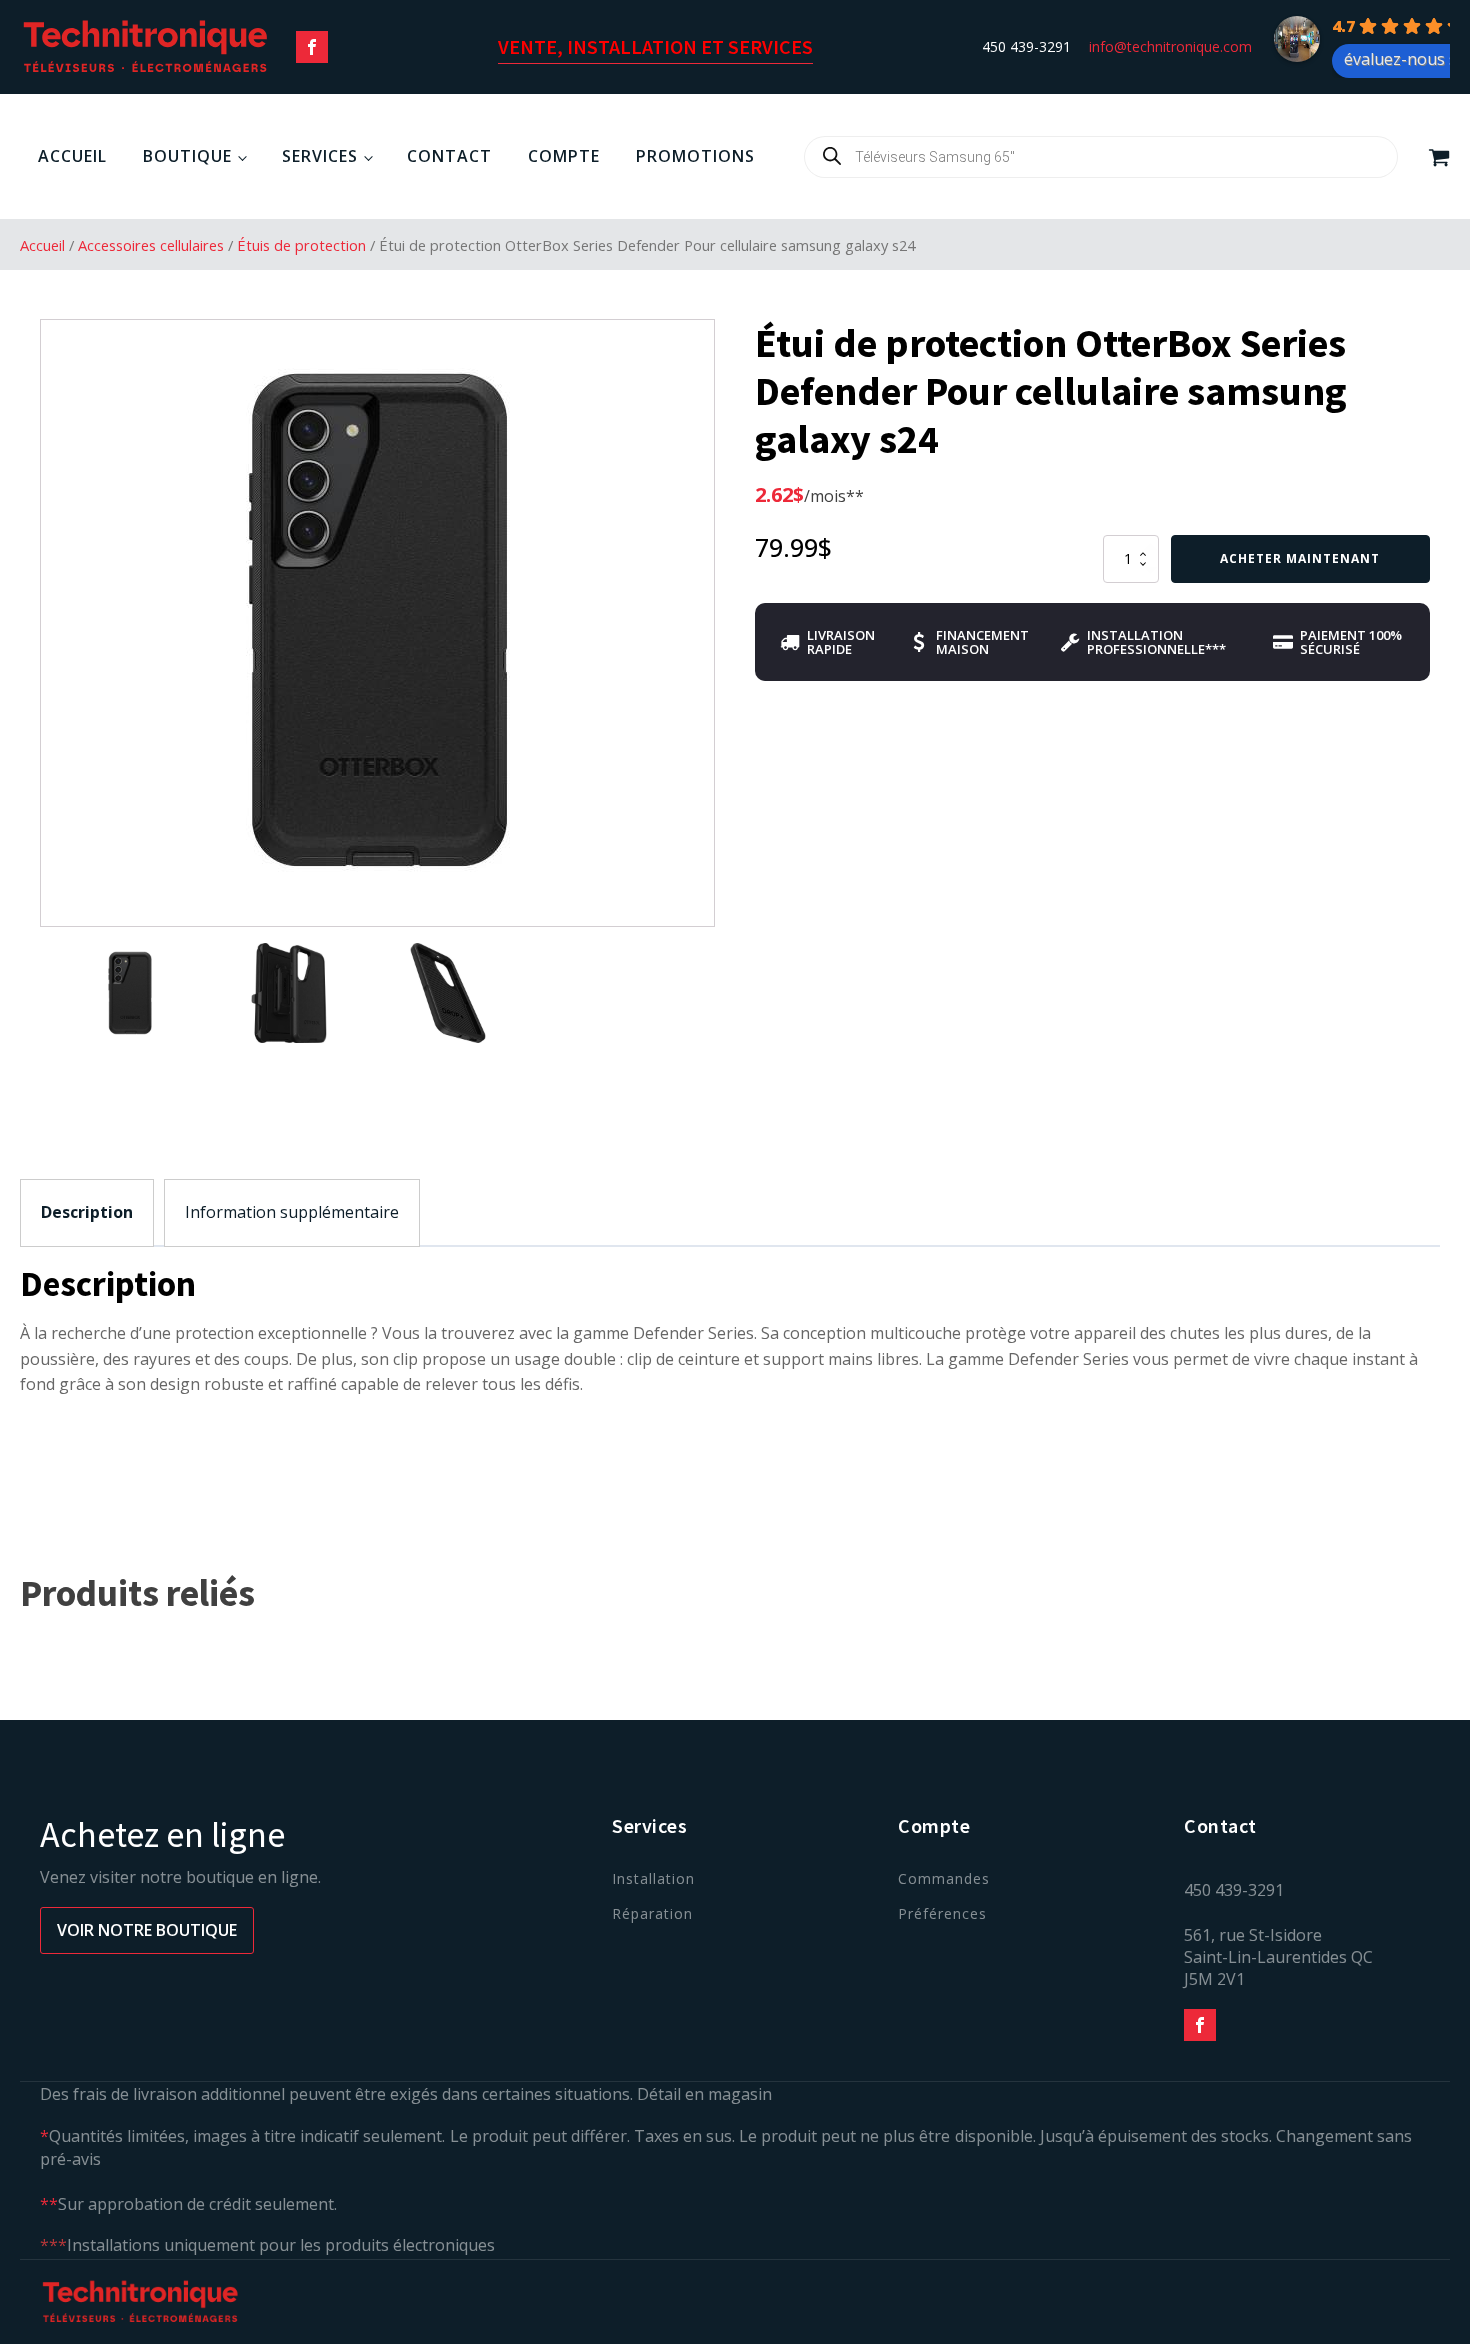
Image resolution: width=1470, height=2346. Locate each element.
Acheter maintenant (1300, 558)
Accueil (72, 156)
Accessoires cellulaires (151, 245)
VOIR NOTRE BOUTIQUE (147, 1930)
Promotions (695, 156)
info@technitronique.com (1170, 46)
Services (320, 156)
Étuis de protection (301, 245)
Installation (653, 1878)
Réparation (652, 1913)
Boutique (187, 156)
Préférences (942, 1913)
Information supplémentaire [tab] (292, 1212)
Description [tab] (87, 1212)
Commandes (944, 1878)
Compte (564, 156)
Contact (449, 156)
